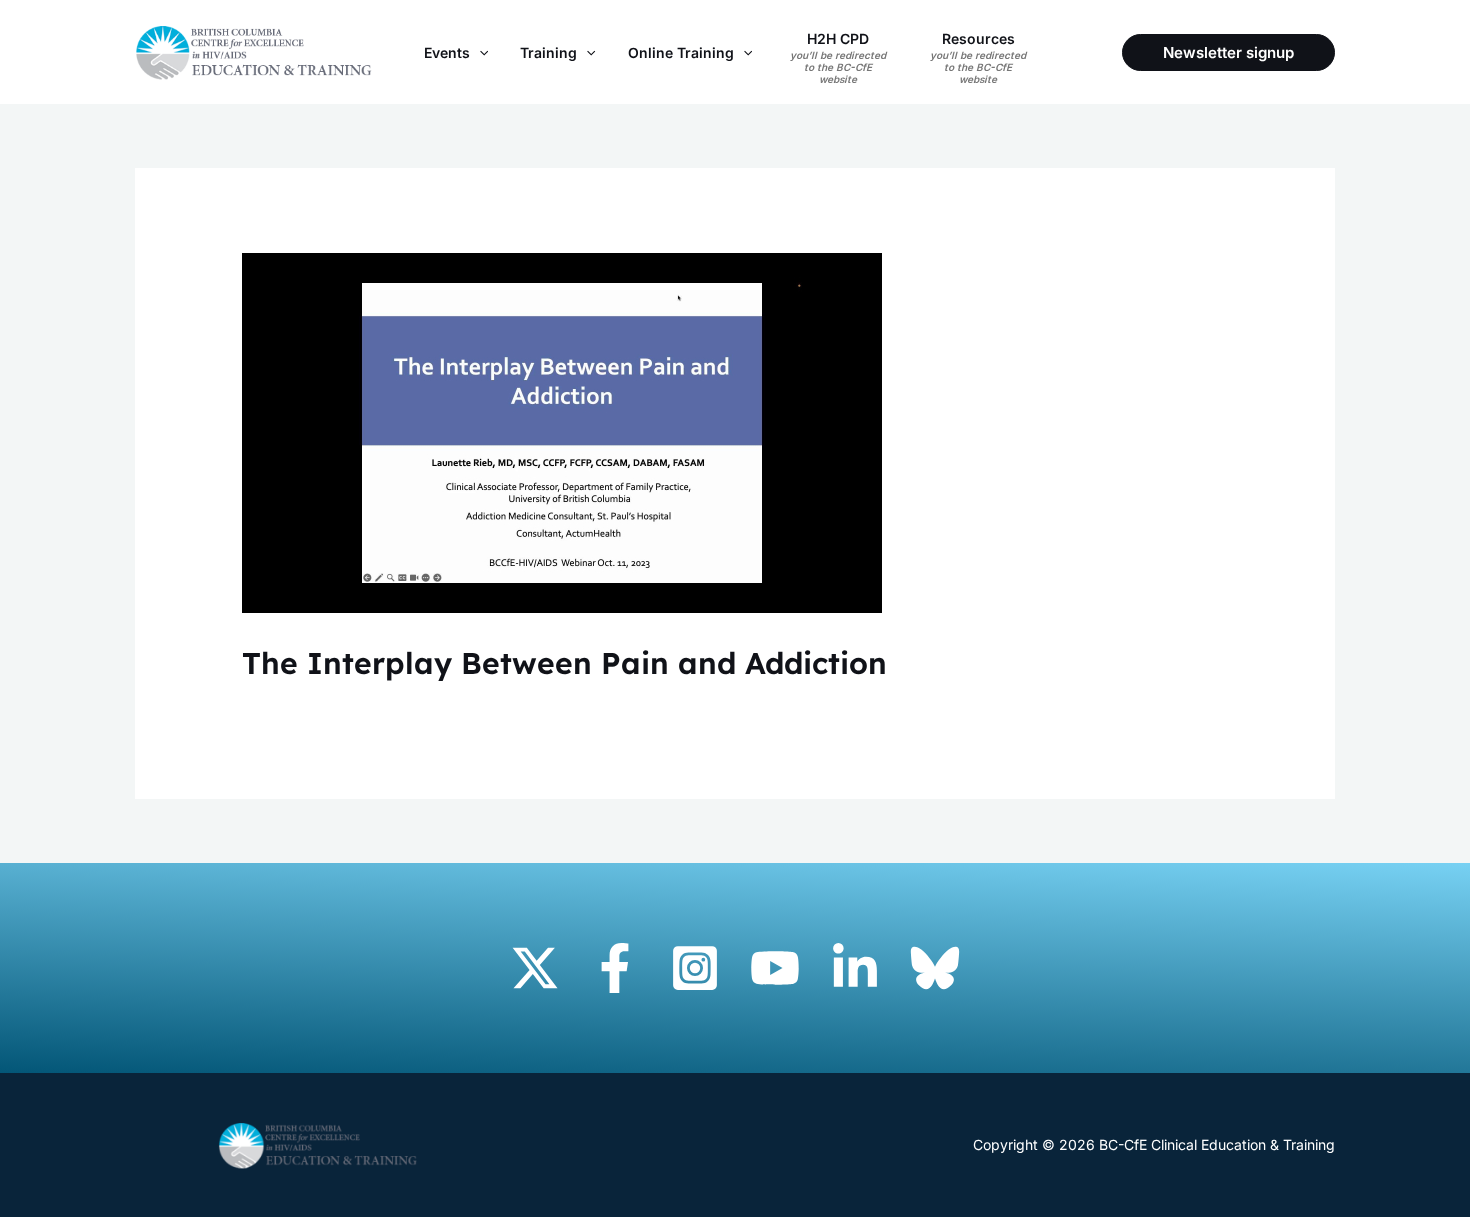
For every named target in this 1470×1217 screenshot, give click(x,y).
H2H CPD (838, 57)
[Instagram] (695, 968)
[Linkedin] (855, 968)
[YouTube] (775, 968)
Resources (978, 57)
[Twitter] (535, 968)
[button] (479, 52)
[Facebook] (615, 968)
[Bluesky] (935, 968)
